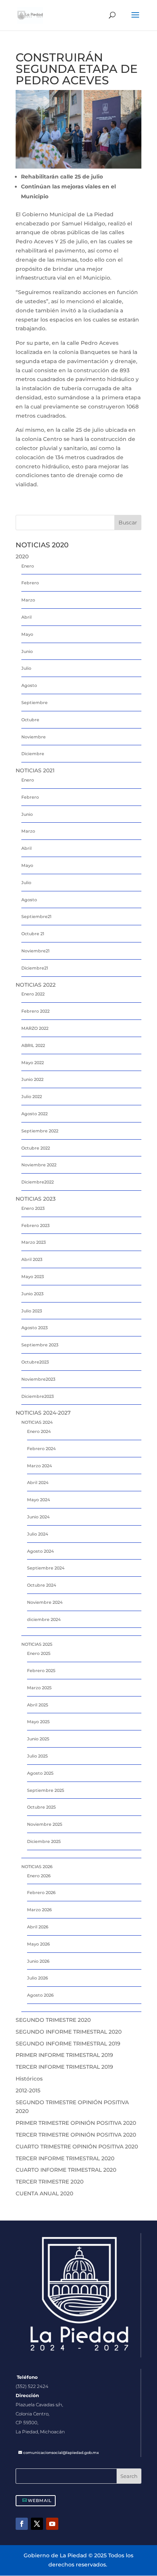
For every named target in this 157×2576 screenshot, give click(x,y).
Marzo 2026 (39, 1910)
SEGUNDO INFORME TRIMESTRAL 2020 (69, 2032)
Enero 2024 (39, 1431)
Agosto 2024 (40, 1551)
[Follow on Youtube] (52, 2524)
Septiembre (34, 703)
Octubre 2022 (36, 1148)
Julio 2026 (38, 1978)
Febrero (30, 583)
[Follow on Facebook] (22, 2524)
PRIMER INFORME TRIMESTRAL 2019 (64, 2055)
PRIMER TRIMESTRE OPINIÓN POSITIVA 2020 (76, 2123)
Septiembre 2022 (40, 1131)
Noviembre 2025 (45, 1824)
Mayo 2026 (38, 1944)
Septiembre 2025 (46, 1790)
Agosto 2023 (34, 1328)
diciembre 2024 (44, 1619)
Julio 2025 (37, 1756)
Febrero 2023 (35, 1225)
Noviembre (34, 737)
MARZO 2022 (35, 1028)
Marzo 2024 (39, 1466)
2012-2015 (28, 2090)
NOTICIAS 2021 (35, 770)
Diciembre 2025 (44, 1841)
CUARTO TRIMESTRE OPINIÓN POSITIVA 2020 (77, 2147)
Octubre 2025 (41, 1807)
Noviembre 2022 (39, 1165)
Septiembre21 (36, 917)
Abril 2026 (38, 1927)
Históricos (29, 2079)
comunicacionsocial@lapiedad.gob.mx (61, 2453)
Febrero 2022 (35, 1011)
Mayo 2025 (38, 1722)
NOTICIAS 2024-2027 (43, 1413)
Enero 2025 (39, 1653)
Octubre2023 (35, 1362)
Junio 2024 (38, 1517)
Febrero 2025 (41, 1671)
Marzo (28, 600)
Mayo (27, 634)
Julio (26, 668)
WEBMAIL (40, 2500)
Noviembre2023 (38, 1379)
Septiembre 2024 (46, 1568)
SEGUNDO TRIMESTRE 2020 (53, 2020)
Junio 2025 (38, 1739)
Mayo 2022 (33, 1063)
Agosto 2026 (40, 1995)
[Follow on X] (37, 2524)
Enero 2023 (33, 1208)
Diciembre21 (35, 968)
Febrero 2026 (41, 1893)
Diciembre (33, 754)
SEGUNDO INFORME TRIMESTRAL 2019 (68, 2044)
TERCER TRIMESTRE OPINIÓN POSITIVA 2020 (76, 2135)
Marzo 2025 (39, 1688)
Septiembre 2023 (40, 1345)
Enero (28, 566)
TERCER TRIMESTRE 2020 (50, 2182)
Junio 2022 (32, 1079)
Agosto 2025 (40, 1773)
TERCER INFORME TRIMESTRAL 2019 (64, 2067)
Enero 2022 (33, 994)
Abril (26, 617)
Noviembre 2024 (45, 1602)
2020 (22, 556)
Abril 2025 (38, 1705)
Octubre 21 (33, 934)
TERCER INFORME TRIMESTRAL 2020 (65, 2158)
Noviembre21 (35, 951)
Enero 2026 (39, 1876)
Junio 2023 (32, 1294)
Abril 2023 (32, 1259)
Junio (27, 651)
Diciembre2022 (38, 1182)
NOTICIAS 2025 (37, 1644)
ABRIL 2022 (33, 1045)
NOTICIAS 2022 (36, 985)
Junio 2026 (38, 1961)
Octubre (30, 720)
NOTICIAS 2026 (37, 1867)
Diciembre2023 (38, 1396)
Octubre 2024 (42, 1585)
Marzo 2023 (34, 1242)
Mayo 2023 (33, 1277)
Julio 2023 (32, 1311)
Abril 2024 (38, 1483)
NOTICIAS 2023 (36, 1199)
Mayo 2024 (38, 1500)
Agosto (29, 685)
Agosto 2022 (34, 1114)
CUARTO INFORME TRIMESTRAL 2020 (66, 2170)
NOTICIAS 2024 (37, 1422)
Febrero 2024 (41, 1449)
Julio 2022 (32, 1097)
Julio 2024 (38, 1534)
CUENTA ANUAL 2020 (44, 2193)
